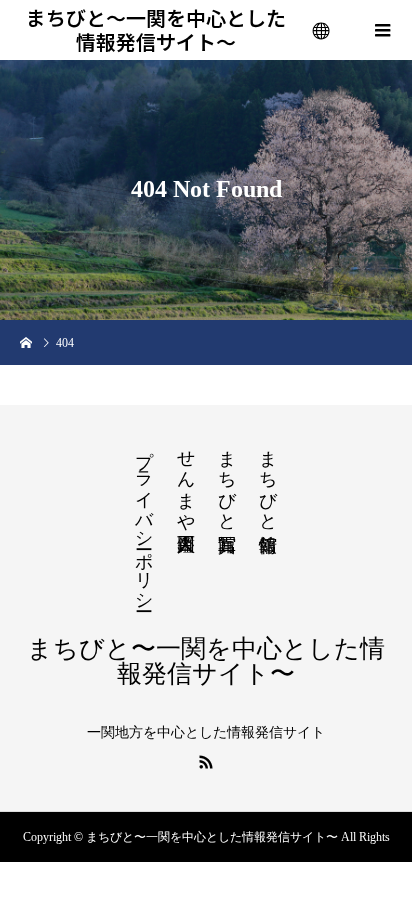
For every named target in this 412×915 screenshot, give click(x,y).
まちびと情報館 (268, 480)
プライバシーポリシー (144, 520)
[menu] (322, 30)
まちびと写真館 (227, 480)
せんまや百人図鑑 (186, 480)
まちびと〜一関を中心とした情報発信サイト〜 (156, 30)
